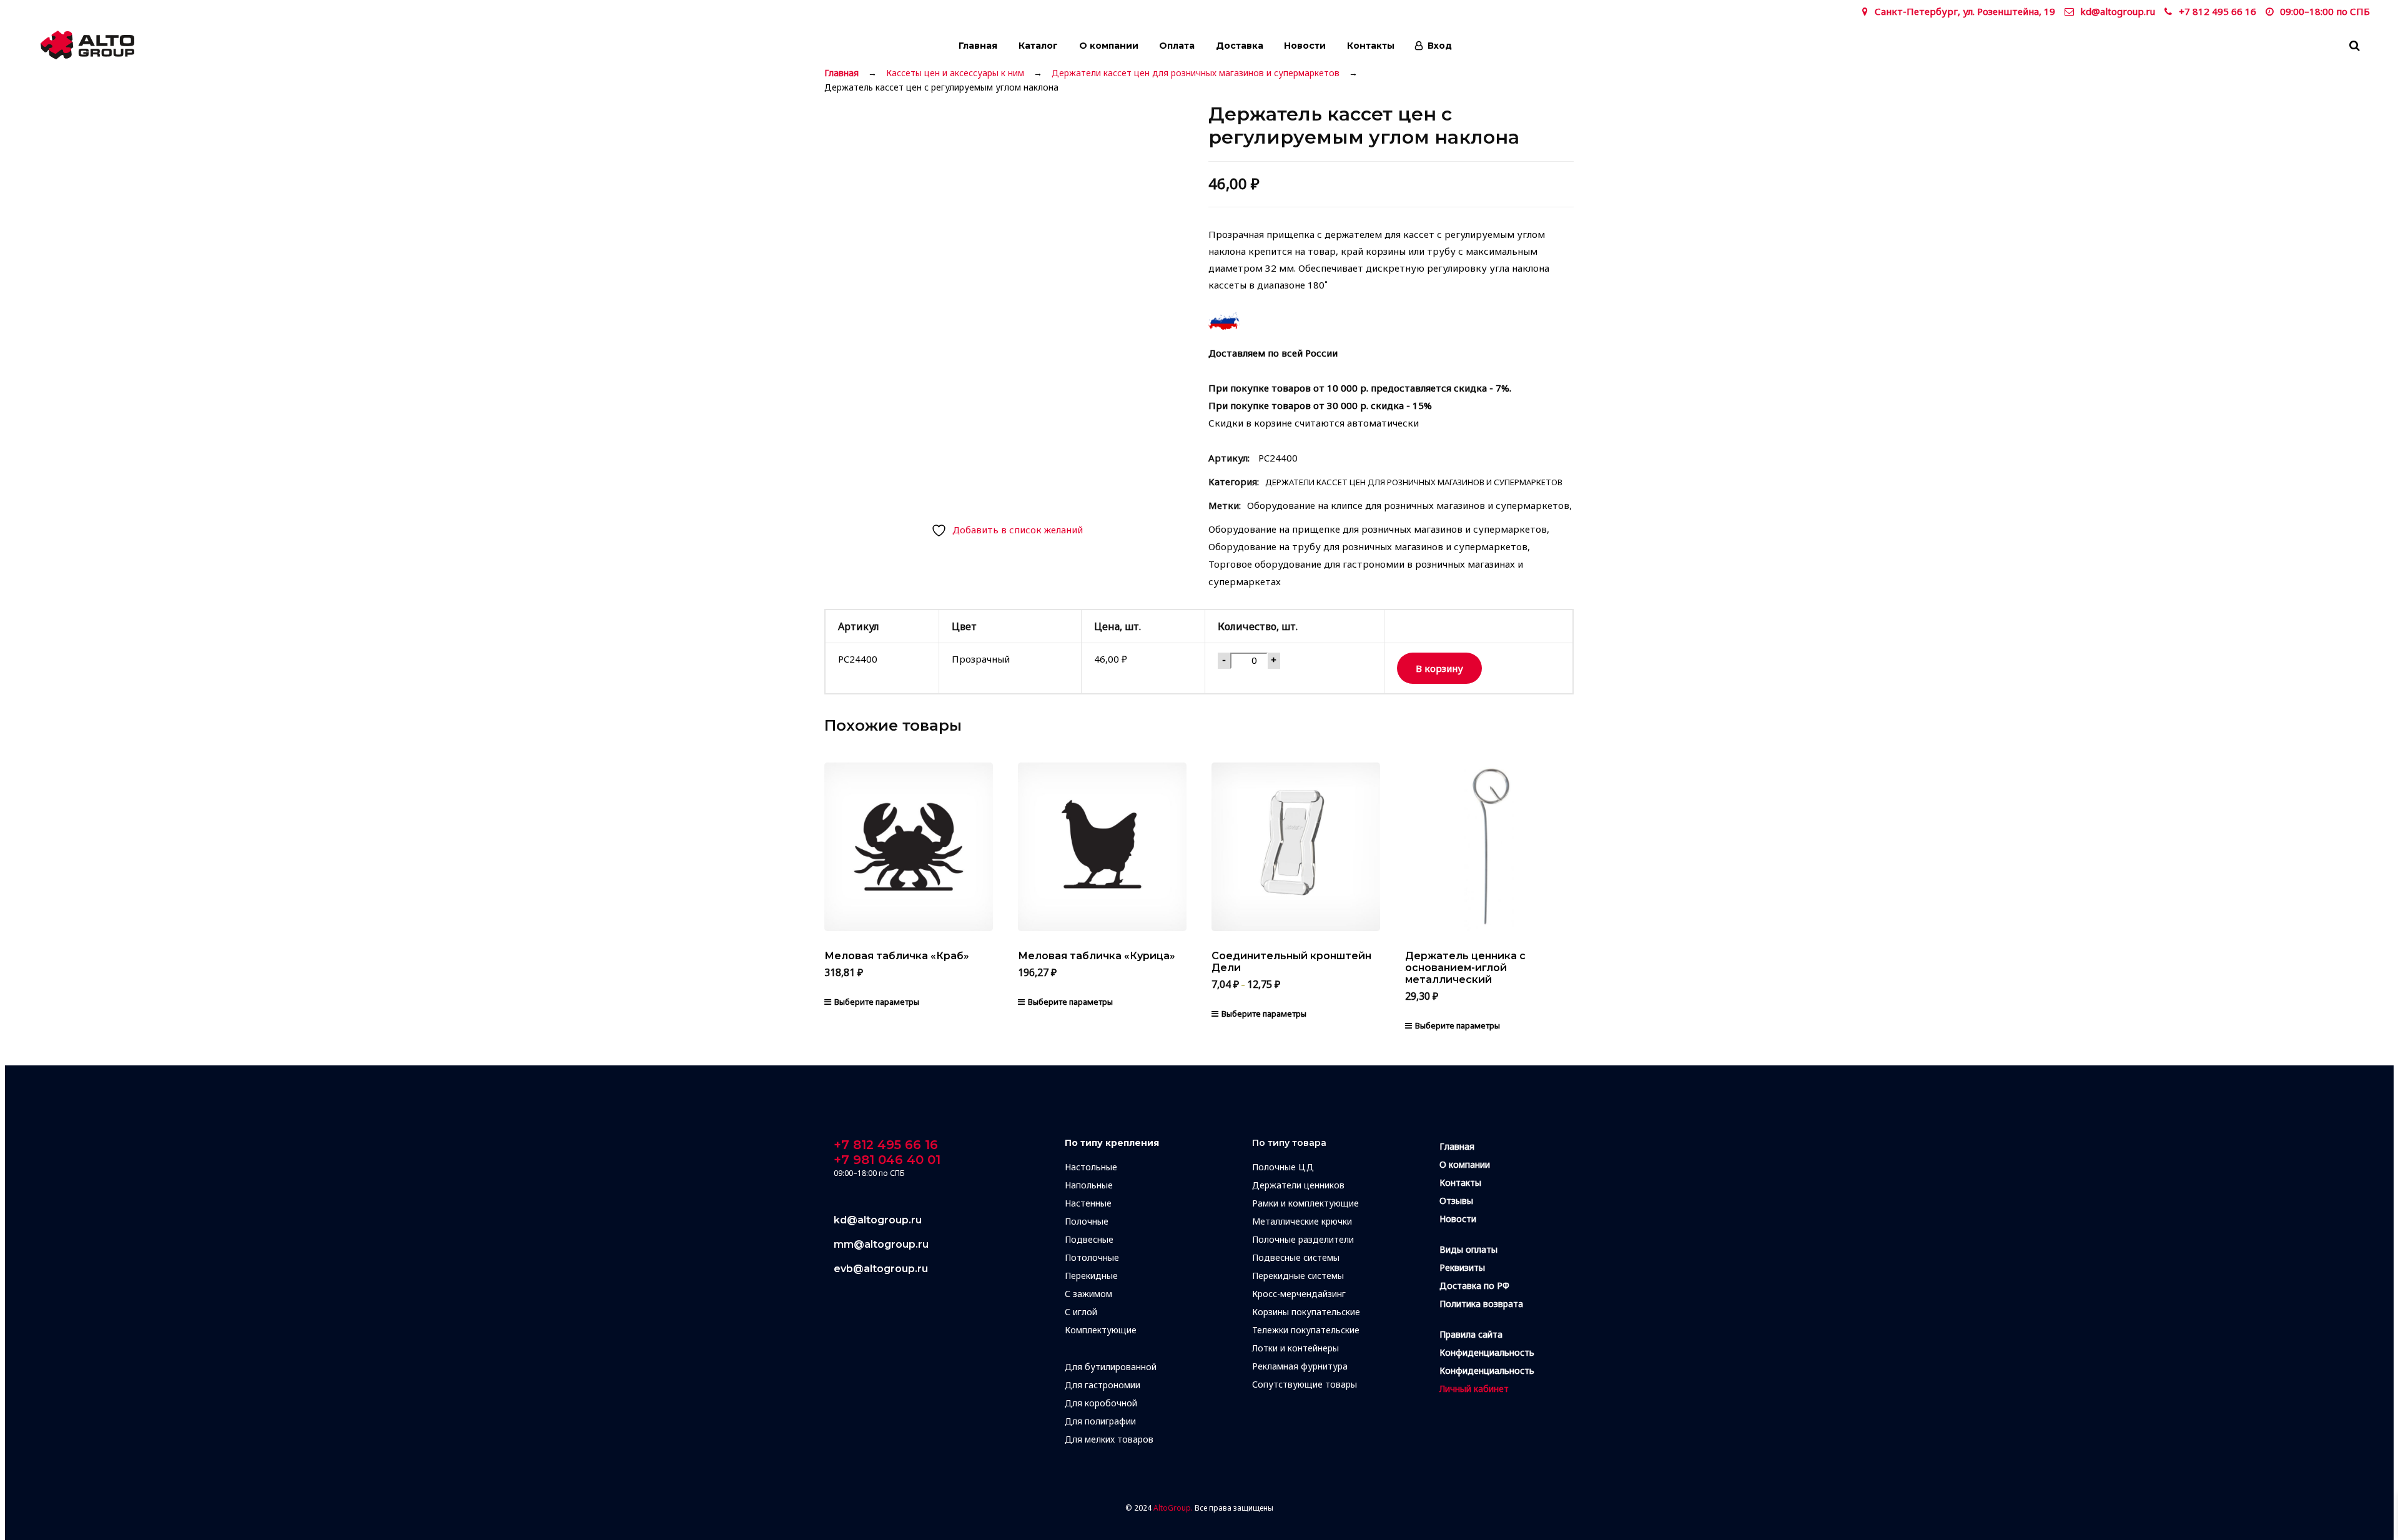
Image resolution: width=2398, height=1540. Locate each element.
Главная (978, 46)
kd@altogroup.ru (2118, 11)
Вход (1440, 46)
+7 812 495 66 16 (2218, 11)
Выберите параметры (877, 1002)
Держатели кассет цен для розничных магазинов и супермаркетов (1196, 73)
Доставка (1240, 46)
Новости (1305, 46)
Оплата (1177, 46)
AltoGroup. (1173, 1508)
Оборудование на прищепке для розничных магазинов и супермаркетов (1378, 529)
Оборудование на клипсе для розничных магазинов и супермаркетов (1408, 505)
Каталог (1038, 46)
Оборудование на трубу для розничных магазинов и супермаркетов (1368, 546)
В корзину (1439, 668)
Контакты (1371, 46)
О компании (1109, 46)
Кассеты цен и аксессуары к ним (955, 73)
